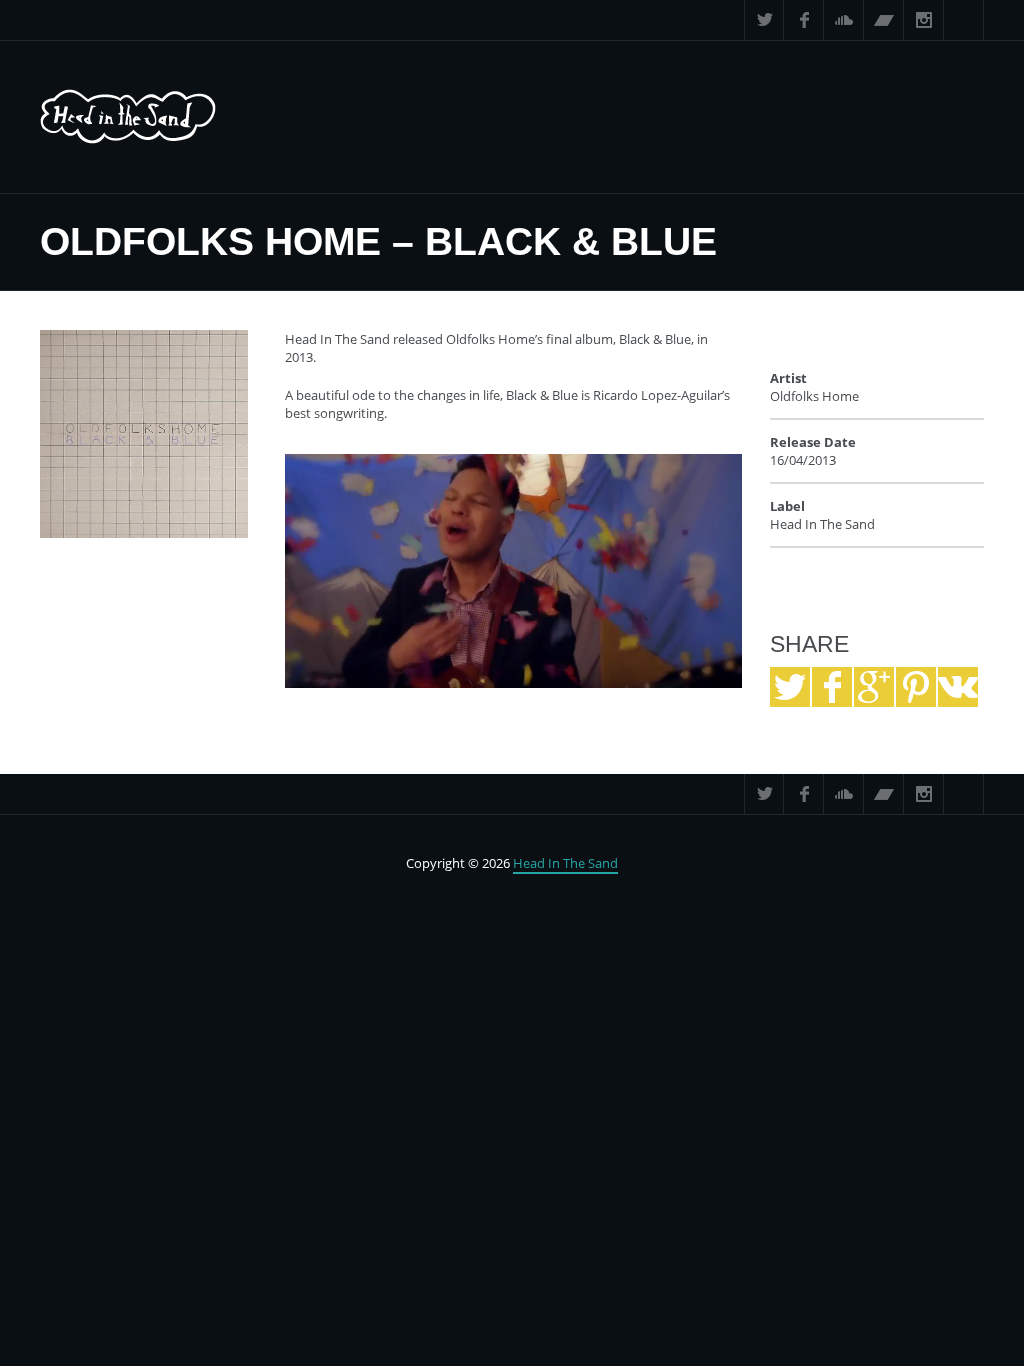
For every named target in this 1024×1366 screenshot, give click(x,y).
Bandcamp (884, 20)
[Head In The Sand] (128, 117)
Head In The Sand (565, 863)
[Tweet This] (790, 687)
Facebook (804, 20)
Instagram (924, 20)
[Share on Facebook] (832, 687)
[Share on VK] (958, 687)
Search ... (964, 20)
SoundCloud (844, 20)
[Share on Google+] (874, 687)
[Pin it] (916, 687)
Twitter (764, 20)
